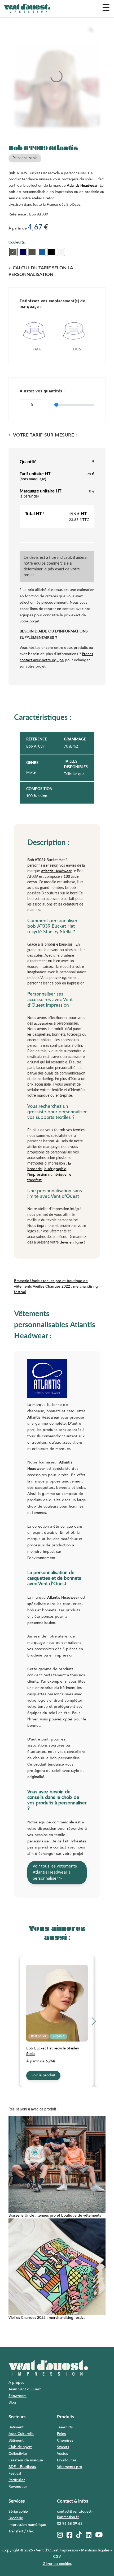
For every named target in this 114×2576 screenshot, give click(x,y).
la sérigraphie (55, 1169)
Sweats (63, 2447)
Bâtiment (16, 2427)
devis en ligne (71, 1242)
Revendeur (18, 2487)
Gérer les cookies (57, 2564)
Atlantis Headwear (82, 186)
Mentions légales (95, 2550)
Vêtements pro (69, 2467)
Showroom (17, 2396)
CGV (57, 2557)
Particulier (17, 2480)
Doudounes (67, 2460)
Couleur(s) (17, 242)
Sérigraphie (18, 2512)
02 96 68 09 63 (70, 2524)
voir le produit (43, 2075)
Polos (61, 2434)
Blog (12, 2403)
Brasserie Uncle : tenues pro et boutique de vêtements (55, 2216)
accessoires (43, 1024)
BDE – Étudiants (22, 2467)
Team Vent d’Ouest (25, 2389)
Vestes (62, 2454)
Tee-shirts (65, 2427)
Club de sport (20, 2447)
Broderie (16, 2518)
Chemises (65, 2441)
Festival (15, 2474)
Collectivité (18, 2454)
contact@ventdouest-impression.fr (75, 2514)
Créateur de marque (26, 2460)
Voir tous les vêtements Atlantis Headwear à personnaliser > (55, 1873)
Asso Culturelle (21, 2434)
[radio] (13, 252)
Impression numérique (27, 2525)
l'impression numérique (47, 1175)
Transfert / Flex (21, 2531)
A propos (16, 2383)
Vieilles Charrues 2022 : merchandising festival (47, 2318)
